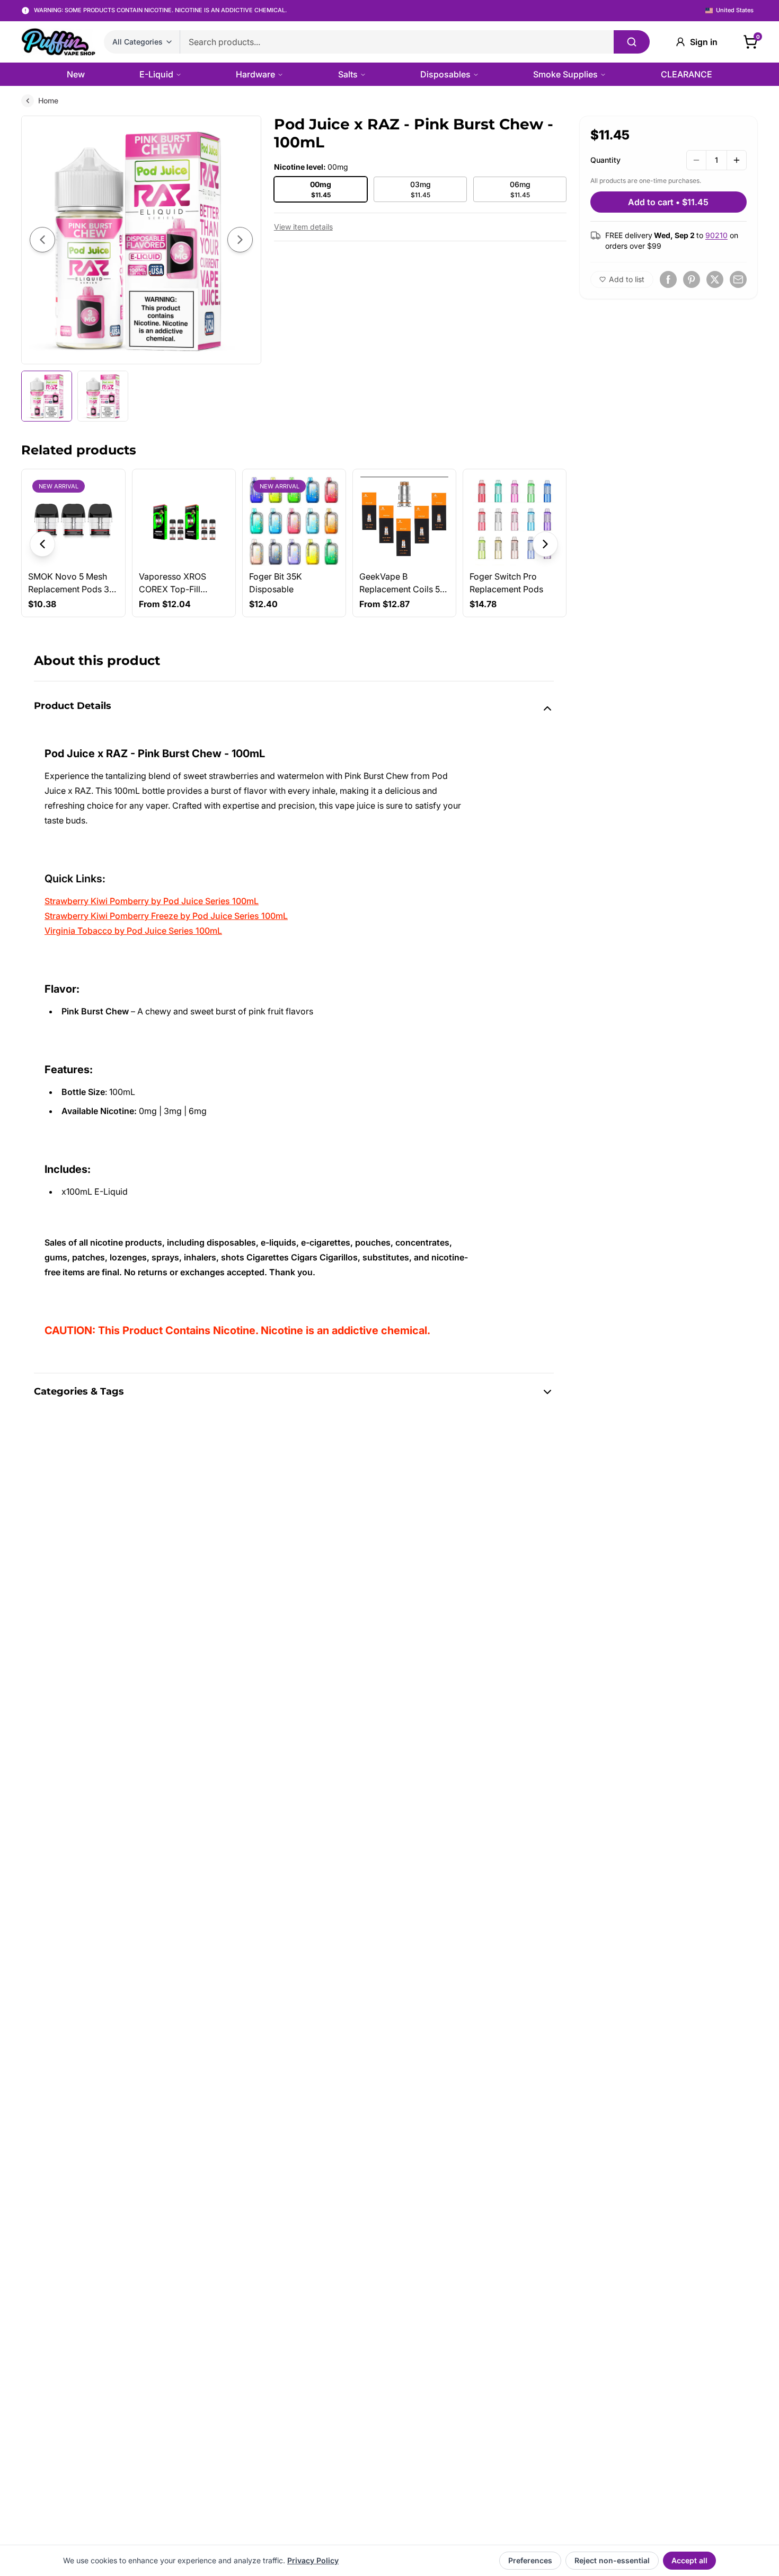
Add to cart (668, 202)
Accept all (689, 2560)
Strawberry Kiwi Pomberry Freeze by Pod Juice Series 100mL (166, 916)
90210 (716, 235)
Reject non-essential (612, 2560)
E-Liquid (156, 74)
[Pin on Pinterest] (692, 279)
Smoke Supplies (565, 74)
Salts (348, 74)
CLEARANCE (687, 74)
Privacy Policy (313, 2560)
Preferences (530, 2560)
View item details (303, 227)
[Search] (632, 42)
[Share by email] (738, 279)
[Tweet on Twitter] (715, 279)
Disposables (445, 74)
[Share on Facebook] (668, 279)
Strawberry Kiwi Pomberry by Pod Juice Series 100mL (152, 901)
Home (48, 100)
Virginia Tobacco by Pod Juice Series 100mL (133, 931)
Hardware (255, 74)
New (76, 74)
